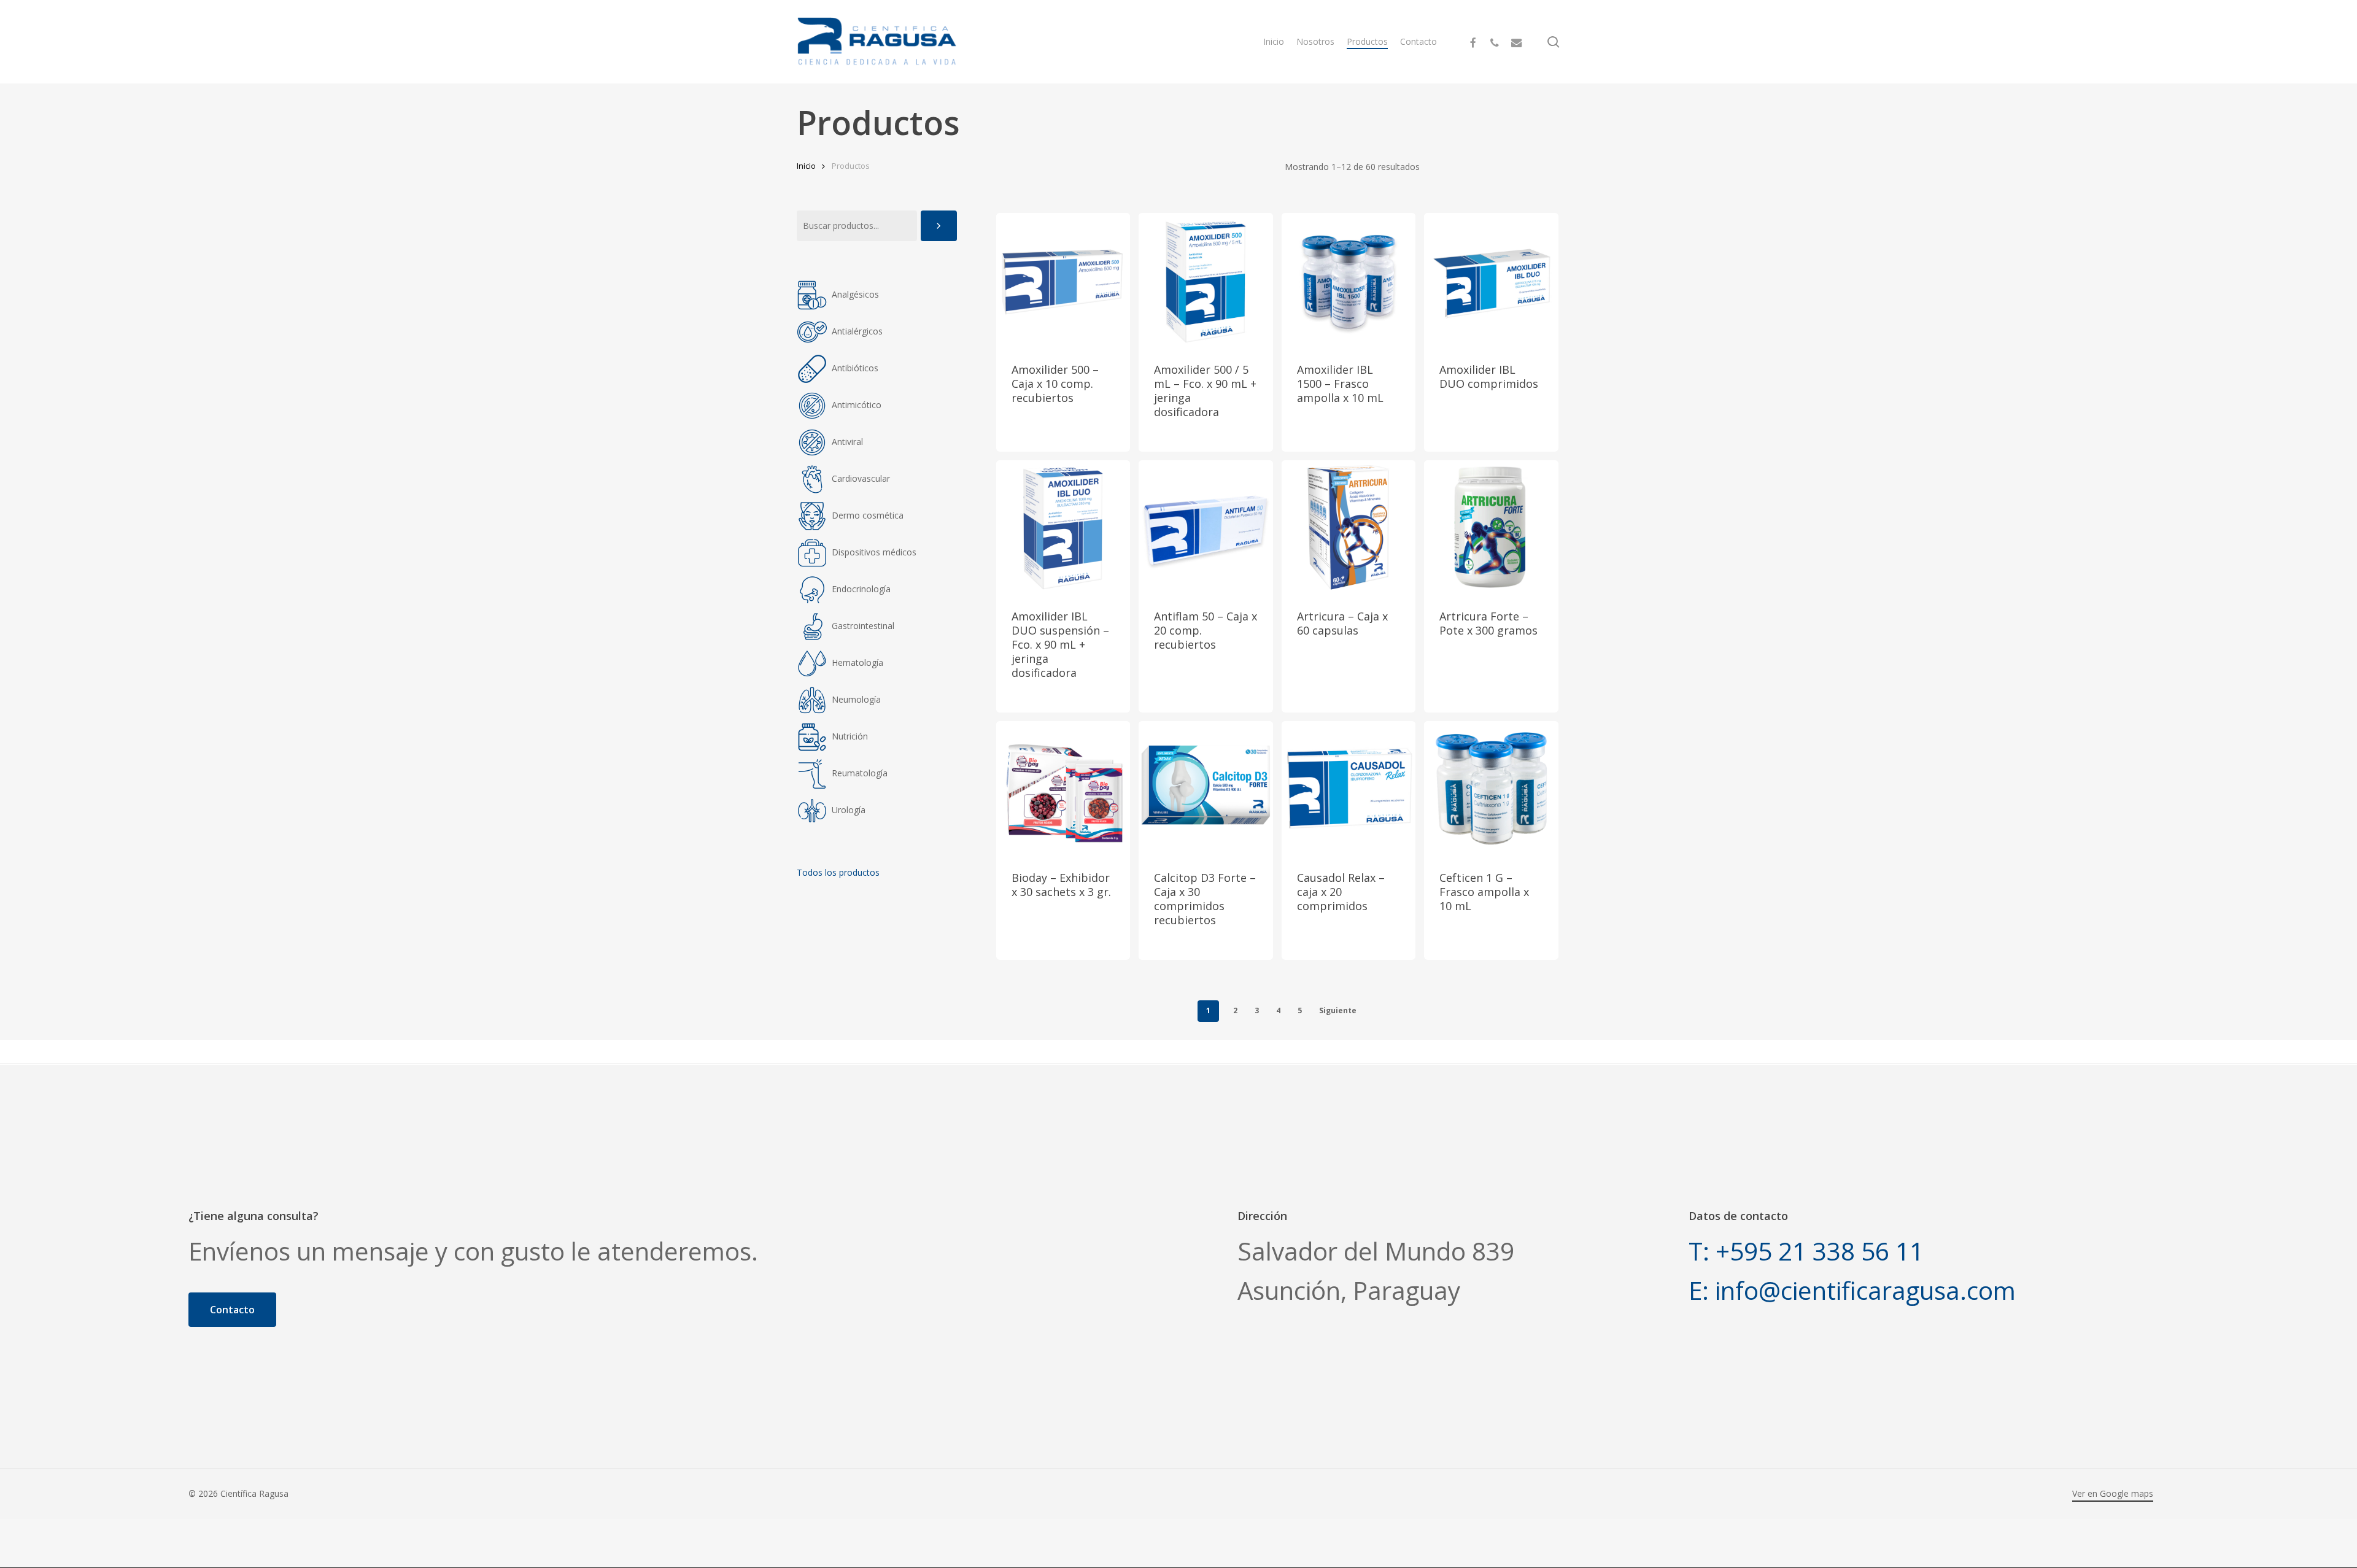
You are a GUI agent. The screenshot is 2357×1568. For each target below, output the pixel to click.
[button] (232, 1310)
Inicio (806, 166)
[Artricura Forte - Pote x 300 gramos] (1491, 527)
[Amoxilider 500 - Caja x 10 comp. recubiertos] (1063, 280)
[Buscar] (939, 226)
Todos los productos (838, 872)
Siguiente (1338, 1010)
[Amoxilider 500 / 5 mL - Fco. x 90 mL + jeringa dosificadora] (1206, 280)
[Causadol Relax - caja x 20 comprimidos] (1349, 788)
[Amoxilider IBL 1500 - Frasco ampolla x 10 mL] (1349, 280)
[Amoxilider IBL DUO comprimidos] (1491, 280)
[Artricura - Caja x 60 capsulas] (1349, 527)
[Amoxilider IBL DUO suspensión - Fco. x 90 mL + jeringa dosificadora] (1063, 527)
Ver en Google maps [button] (2113, 1493)
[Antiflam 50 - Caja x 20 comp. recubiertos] (1206, 527)
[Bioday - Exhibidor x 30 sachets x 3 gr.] (1063, 788)
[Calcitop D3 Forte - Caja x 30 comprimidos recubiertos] (1206, 788)
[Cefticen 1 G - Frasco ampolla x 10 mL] (1491, 788)
